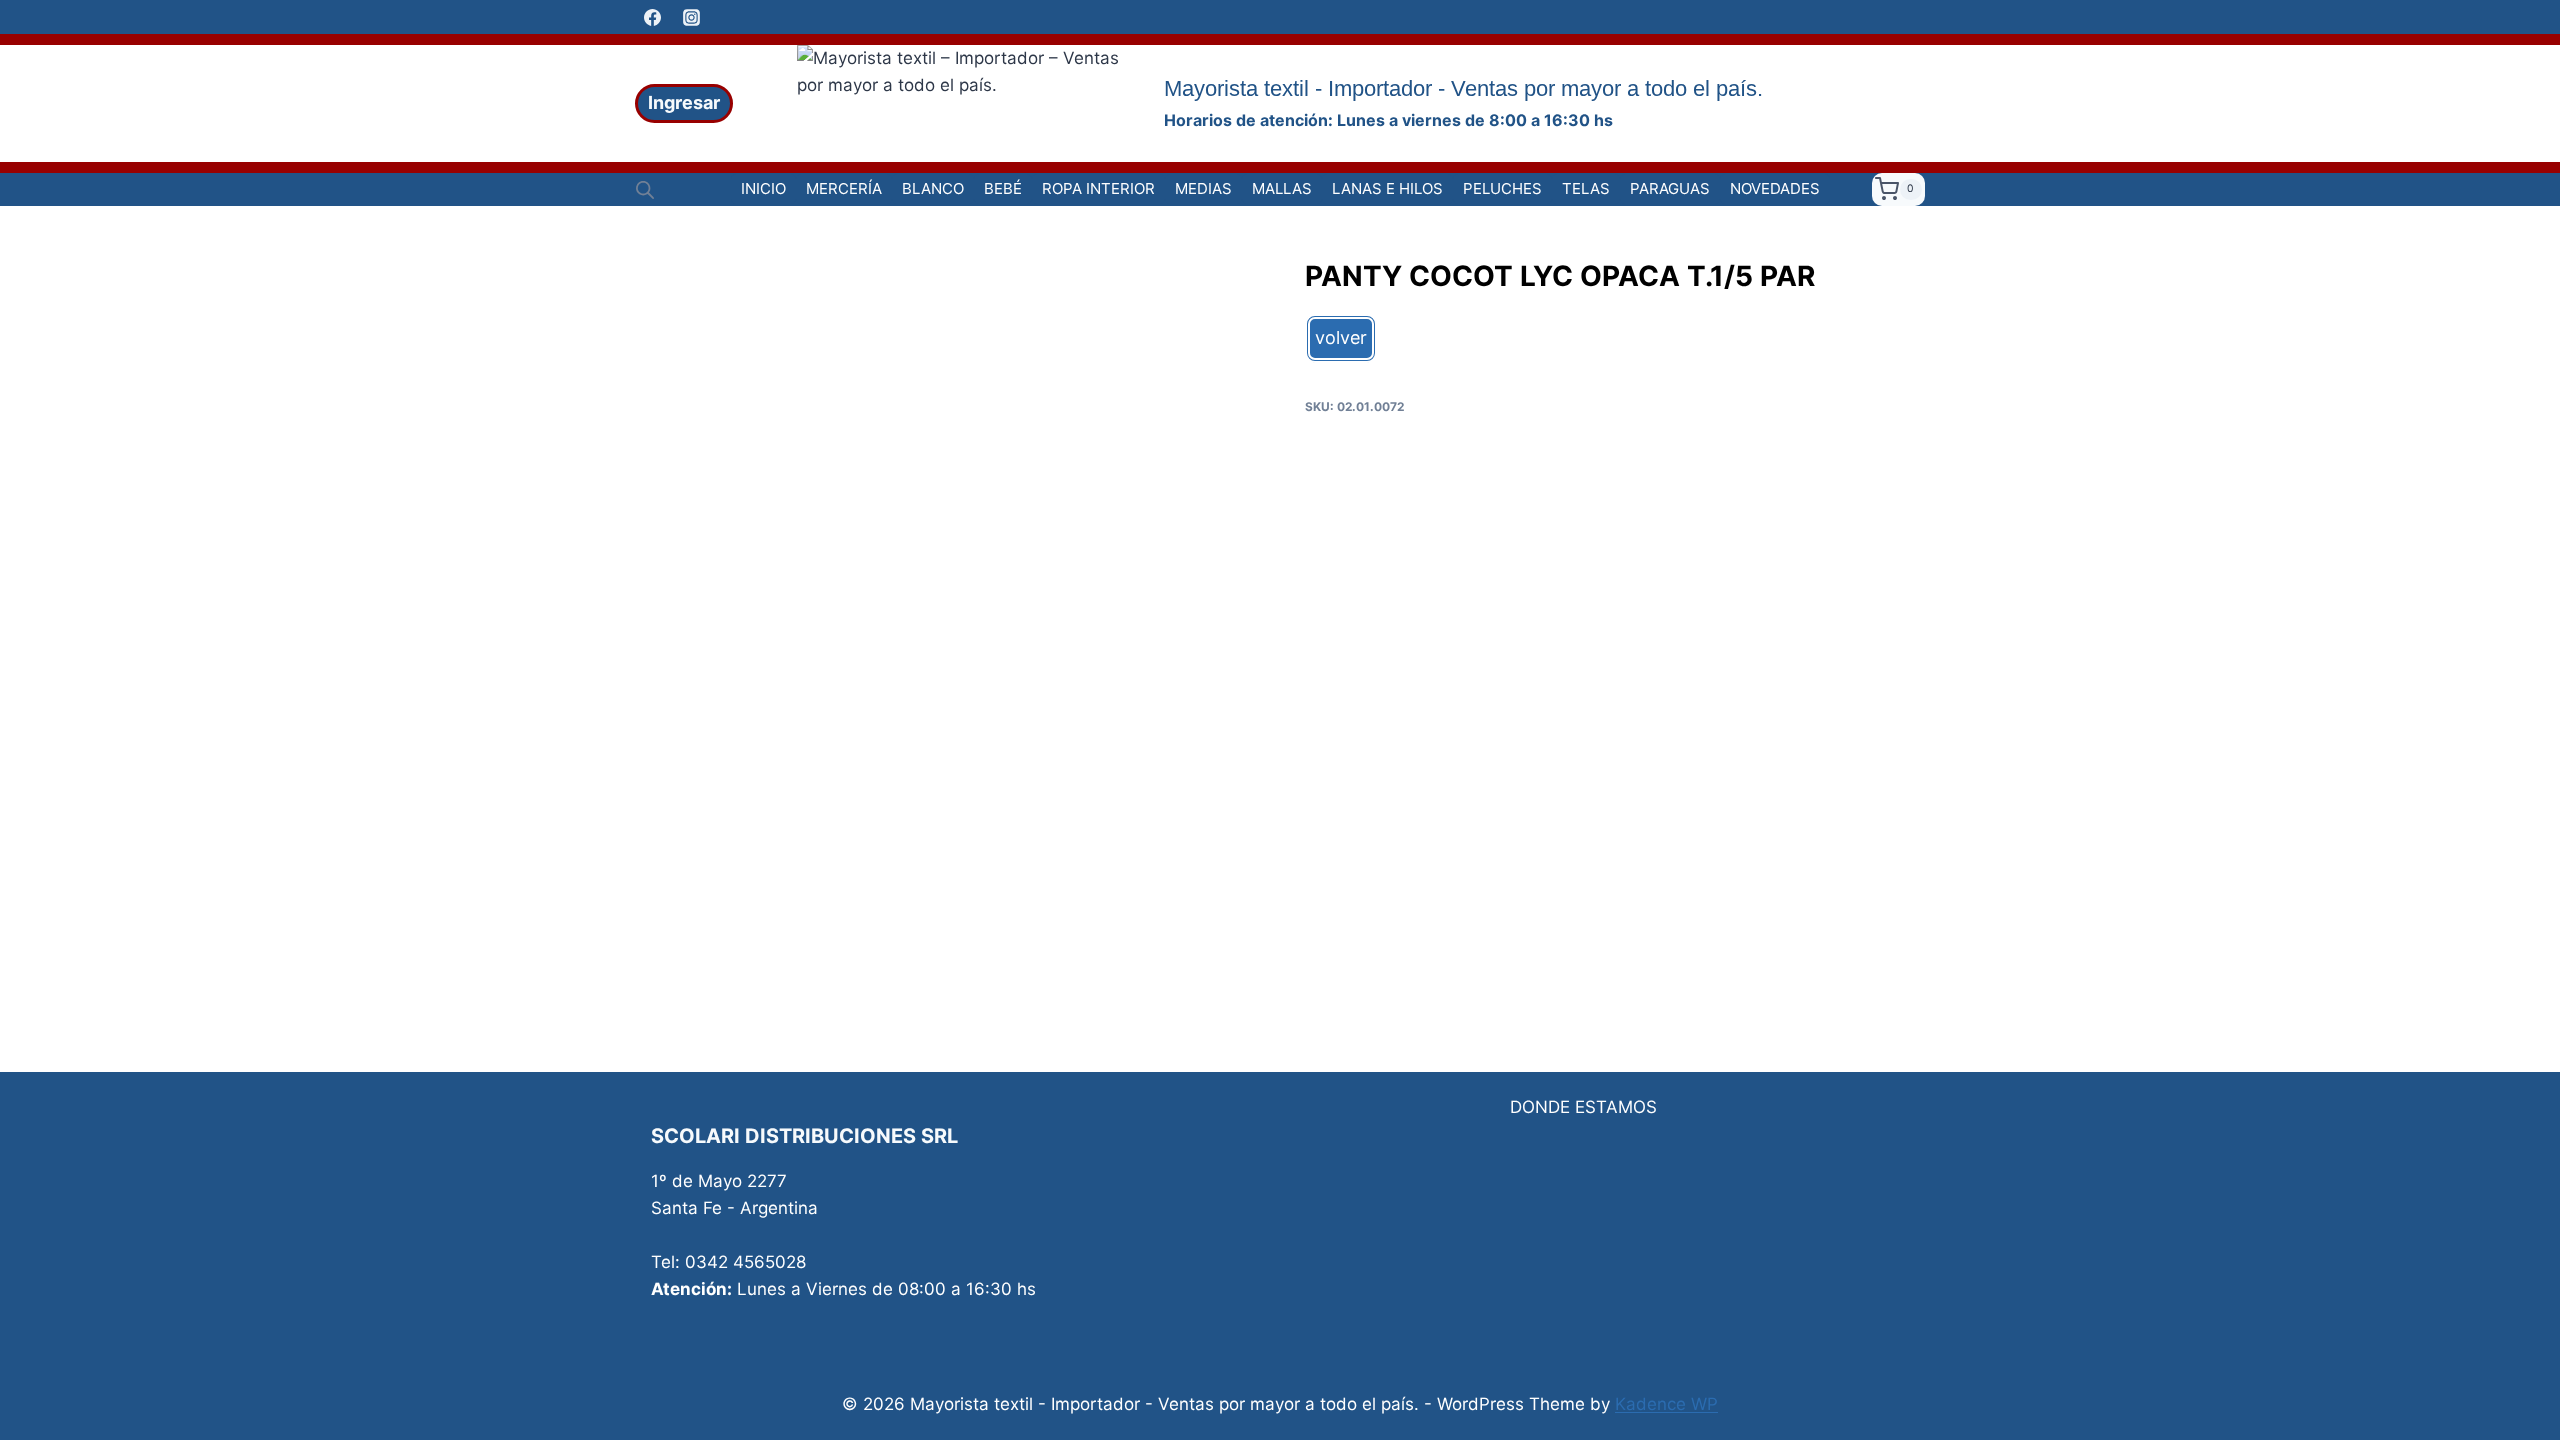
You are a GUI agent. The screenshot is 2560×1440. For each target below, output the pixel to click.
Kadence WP (1666, 1404)
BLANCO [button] (933, 188)
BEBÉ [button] (1003, 188)
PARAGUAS (1670, 188)
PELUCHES (1502, 188)
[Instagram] (691, 17)
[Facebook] (652, 17)
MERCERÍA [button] (844, 188)
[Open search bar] (645, 190)
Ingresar (684, 102)
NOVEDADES (1775, 188)
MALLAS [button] (1282, 188)
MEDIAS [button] (1203, 188)
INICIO (763, 188)
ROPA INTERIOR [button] (1098, 188)
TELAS (1586, 188)
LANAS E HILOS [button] (1387, 188)
